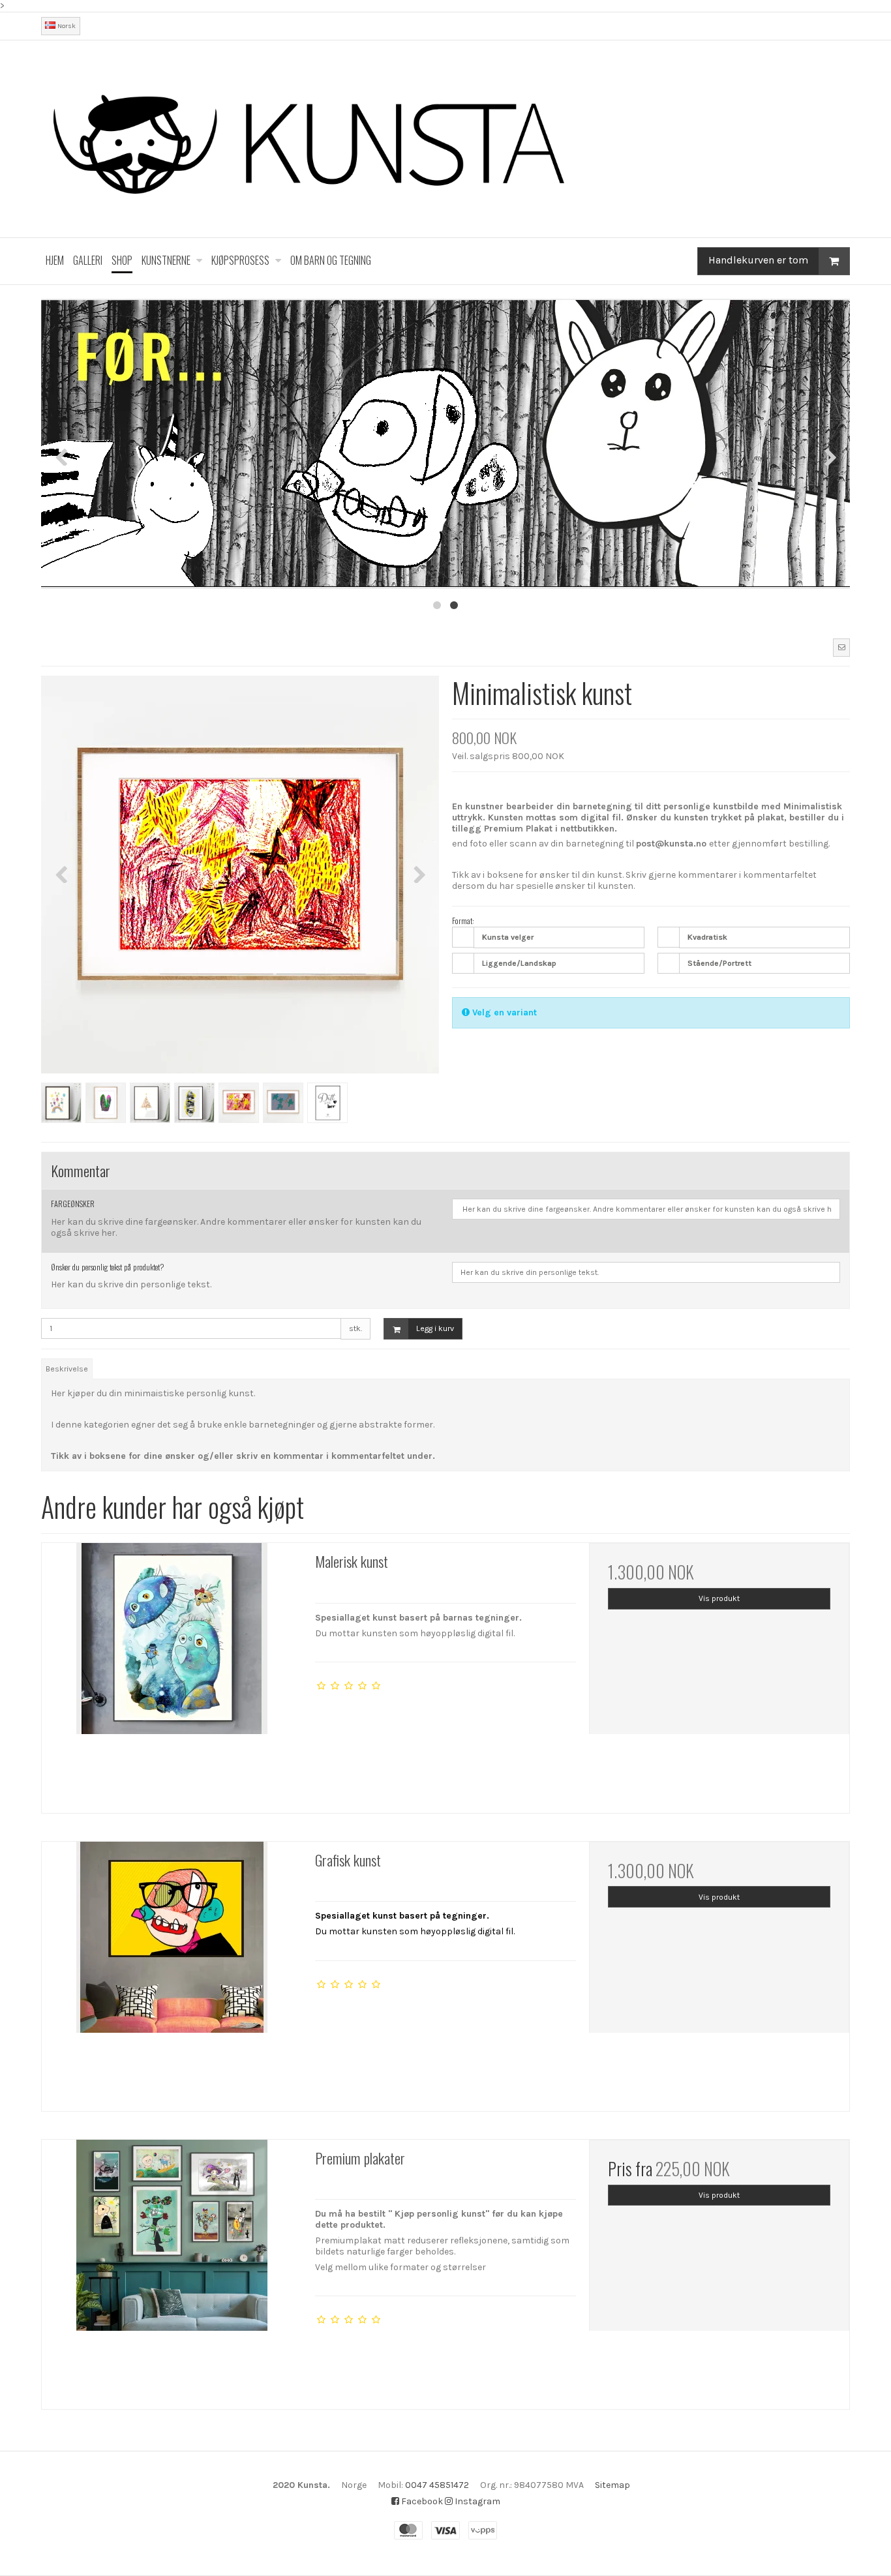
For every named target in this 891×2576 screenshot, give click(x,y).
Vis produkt (719, 1598)
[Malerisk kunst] (172, 1673)
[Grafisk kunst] (172, 1972)
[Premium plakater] (172, 2270)
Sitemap (612, 2485)
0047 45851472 (437, 2485)
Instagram (476, 2501)
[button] (841, 648)
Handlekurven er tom (758, 260)
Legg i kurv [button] (435, 1328)
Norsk (66, 26)
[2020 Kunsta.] (445, 139)
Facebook (421, 2501)
